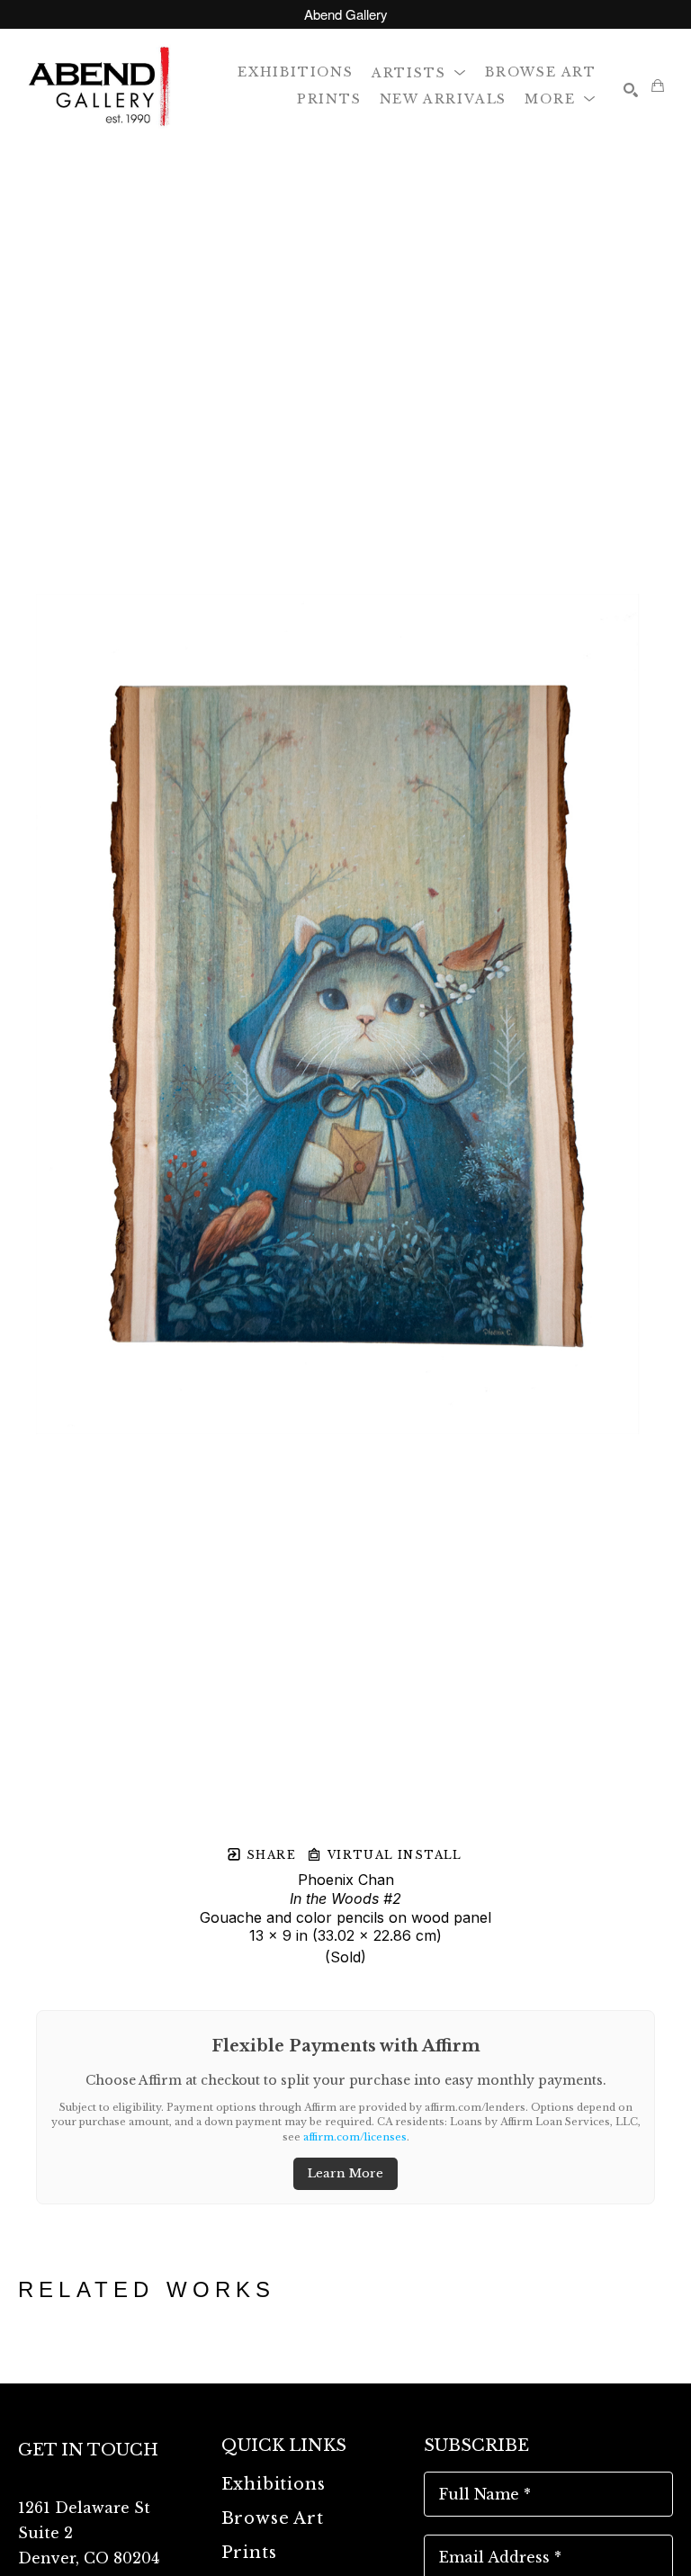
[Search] (631, 90)
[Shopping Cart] (658, 85)
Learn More (345, 2173)
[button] (419, 72)
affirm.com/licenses (355, 2137)
